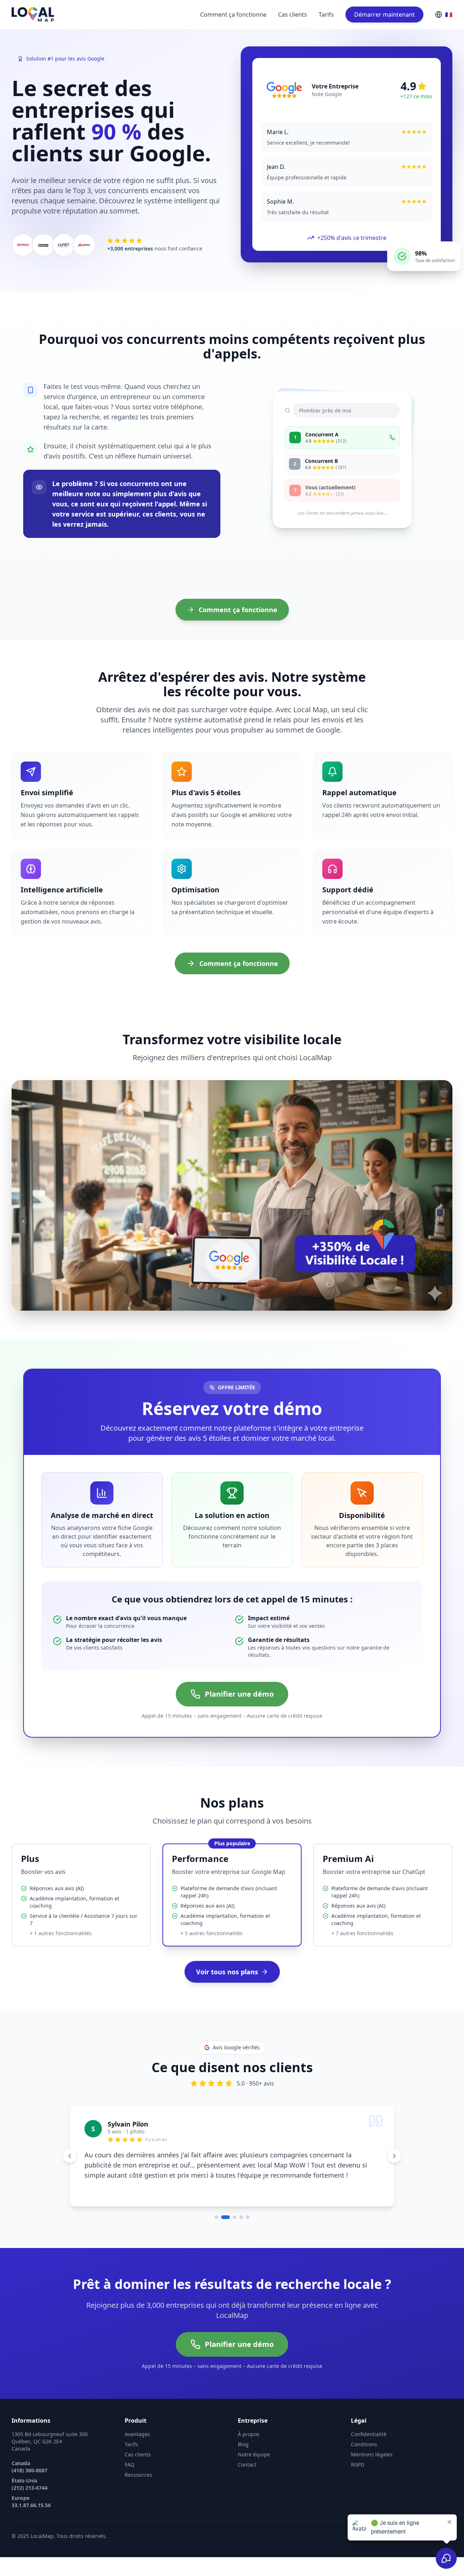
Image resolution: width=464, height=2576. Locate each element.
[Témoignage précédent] (70, 2156)
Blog (243, 2444)
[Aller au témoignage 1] (216, 2217)
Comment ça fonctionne (233, 14)
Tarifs (326, 14)
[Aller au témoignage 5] (248, 2217)
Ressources (138, 2475)
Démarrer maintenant (384, 14)
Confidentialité (369, 2434)
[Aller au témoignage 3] (232, 2217)
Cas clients (293, 14)
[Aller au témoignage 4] (241, 2217)
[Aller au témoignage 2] (223, 2217)
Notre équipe (254, 2454)
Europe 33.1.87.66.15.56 (31, 2502)
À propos (249, 2434)
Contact (247, 2465)
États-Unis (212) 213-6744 (30, 2484)
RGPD (358, 2465)
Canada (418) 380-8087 (30, 2467)
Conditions (364, 2444)
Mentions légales (372, 2454)
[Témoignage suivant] (394, 2156)
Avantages (137, 2434)
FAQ (130, 2465)
